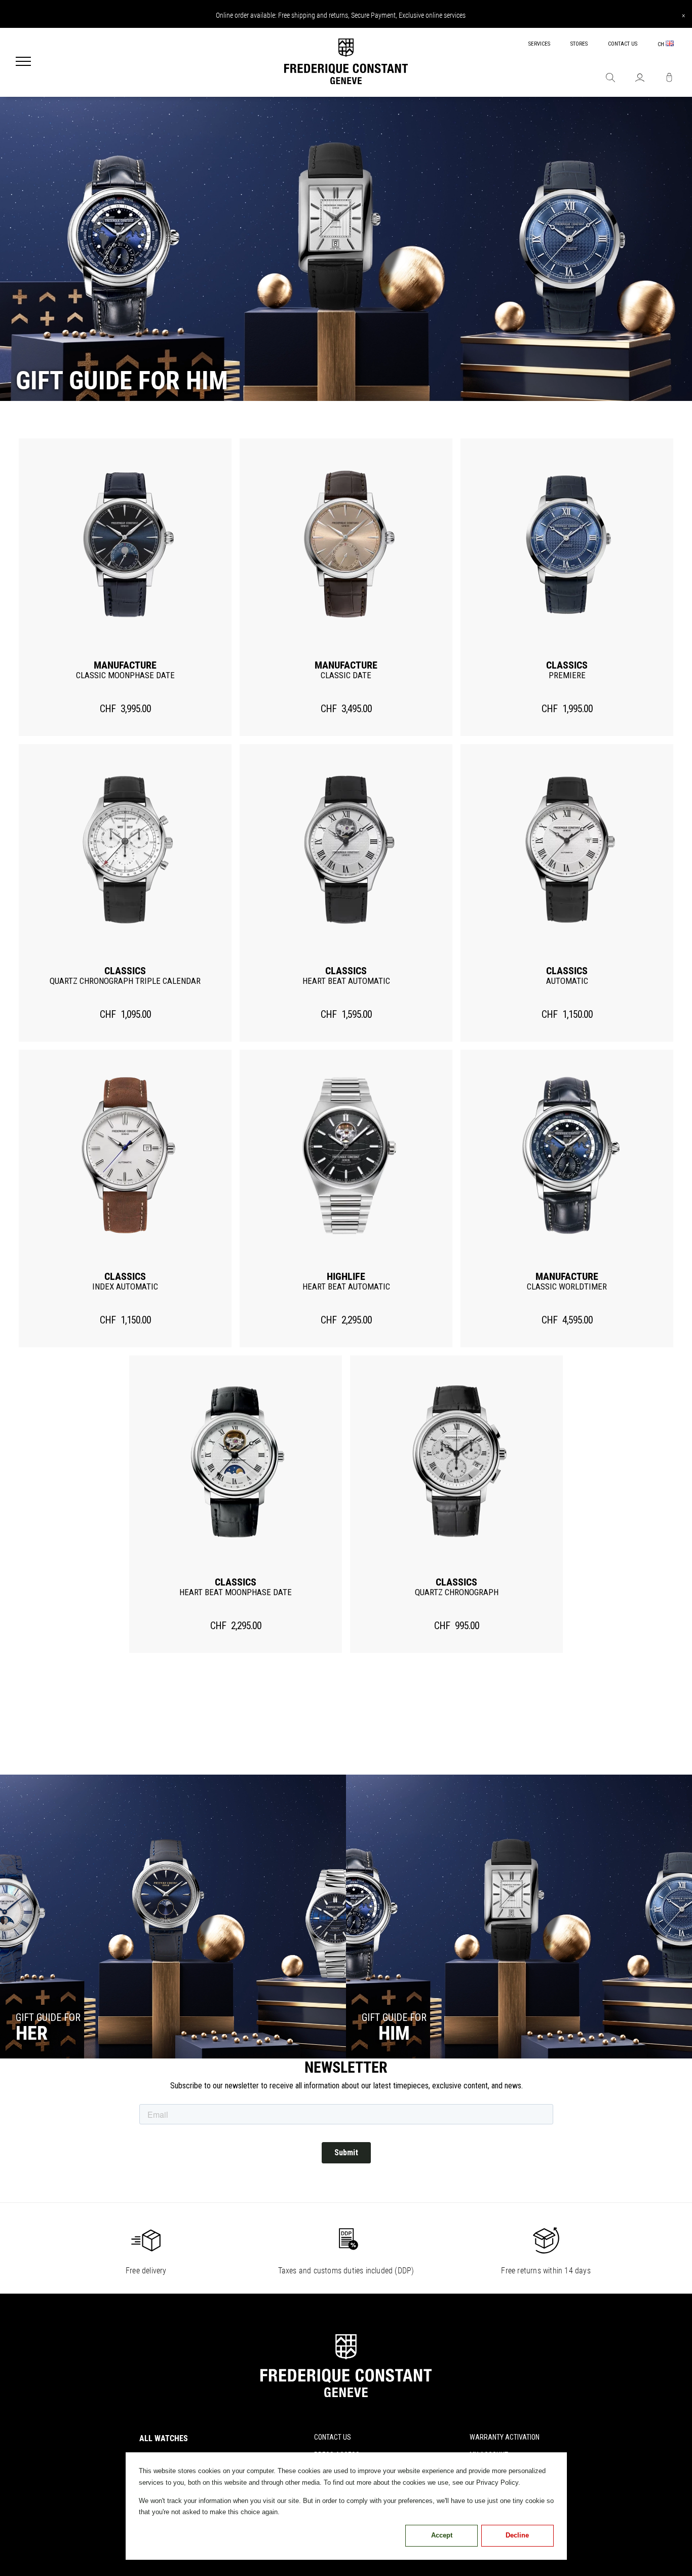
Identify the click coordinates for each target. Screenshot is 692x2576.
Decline (517, 2535)
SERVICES (539, 44)
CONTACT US (623, 44)
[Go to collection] (173, 1917)
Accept (442, 2535)
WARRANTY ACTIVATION (505, 2437)
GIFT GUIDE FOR (394, 2017)
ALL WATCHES (164, 2438)
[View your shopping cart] (669, 79)
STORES (579, 44)
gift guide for (48, 2017)
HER (32, 2033)
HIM (394, 2033)
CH (662, 44)
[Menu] (23, 62)
